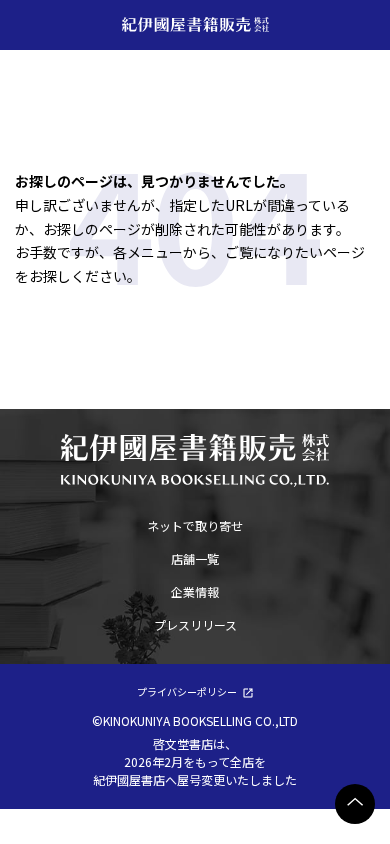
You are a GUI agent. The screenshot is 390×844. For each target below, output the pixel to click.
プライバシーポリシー (187, 691)
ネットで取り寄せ (195, 525)
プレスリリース (195, 624)
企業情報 (195, 591)
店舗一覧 (195, 558)
